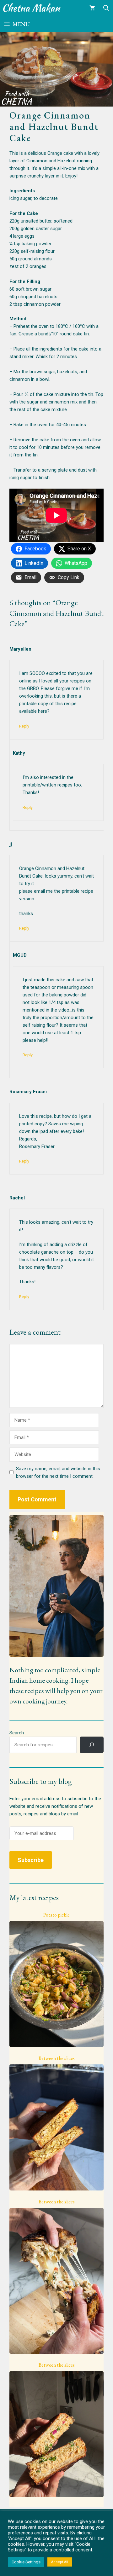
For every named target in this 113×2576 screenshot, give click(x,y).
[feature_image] (56, 1984)
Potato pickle (56, 1915)
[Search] (92, 1745)
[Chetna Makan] (32, 8)
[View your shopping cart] (92, 8)
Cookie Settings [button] (26, 2562)
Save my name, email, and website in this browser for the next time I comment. (58, 1472)
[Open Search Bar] (106, 8)
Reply (24, 726)
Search (17, 1733)
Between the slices (57, 2058)
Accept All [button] (60, 2562)
